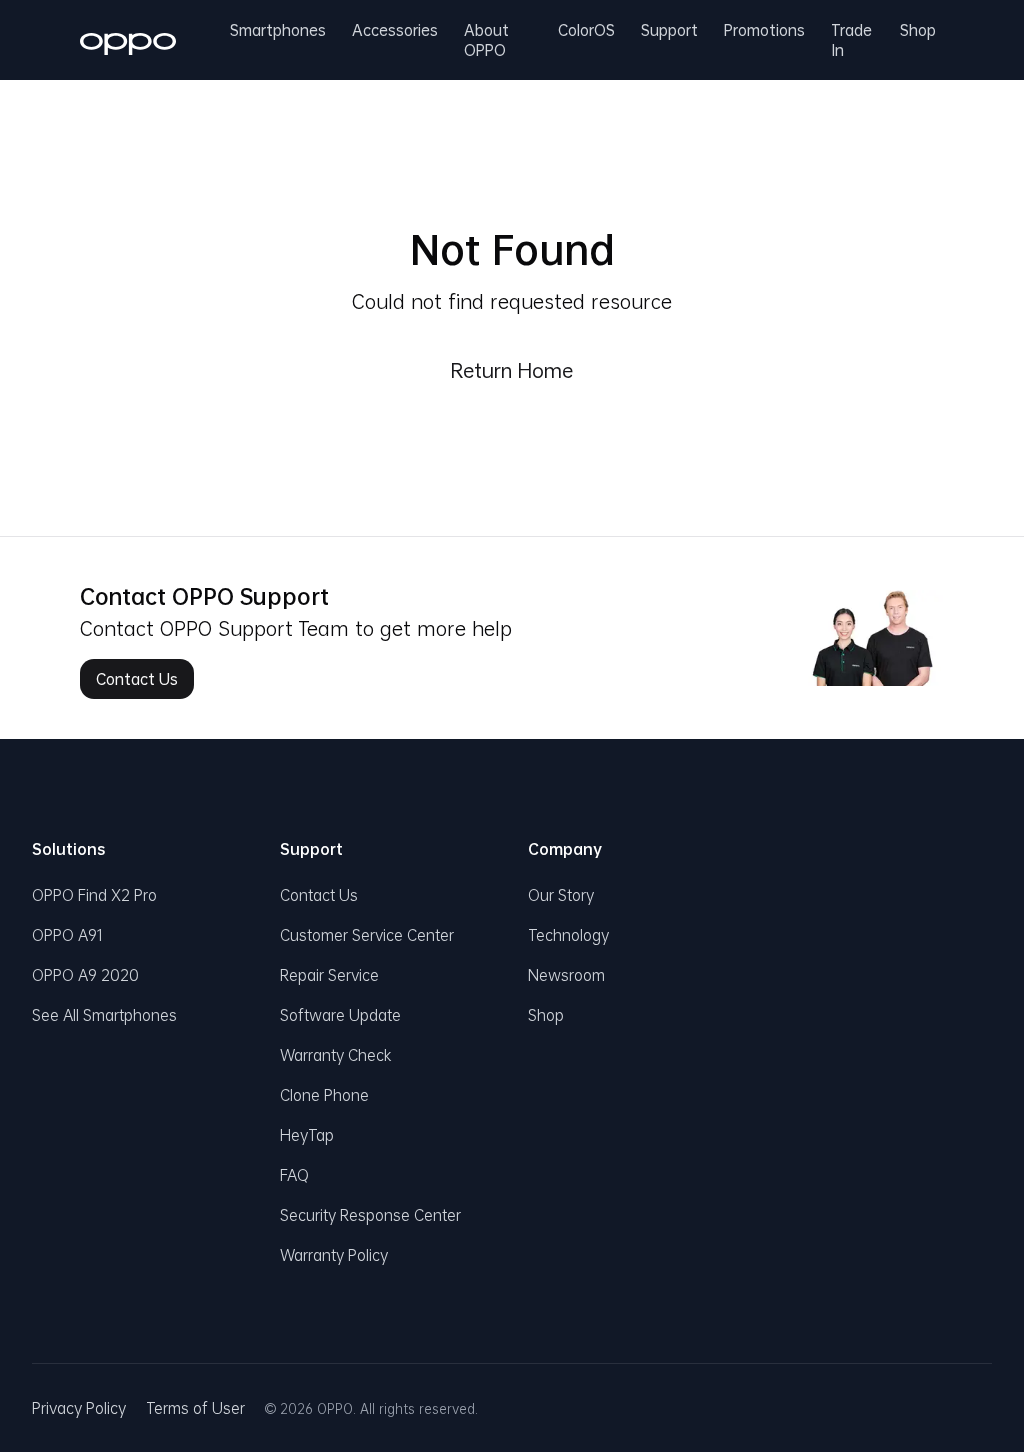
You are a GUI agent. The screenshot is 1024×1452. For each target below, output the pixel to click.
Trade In (851, 40)
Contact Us (137, 678)
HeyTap (307, 1135)
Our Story (561, 895)
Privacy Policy (79, 1408)
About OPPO (486, 40)
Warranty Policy (334, 1255)
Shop (918, 32)
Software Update (340, 1015)
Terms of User (195, 1408)
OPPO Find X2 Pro (94, 895)
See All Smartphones (104, 1015)
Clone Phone (324, 1095)
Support (669, 32)
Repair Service (329, 975)
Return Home (512, 370)
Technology (568, 935)
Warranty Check (336, 1055)
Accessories (395, 32)
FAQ (294, 1175)
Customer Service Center (367, 935)
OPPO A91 (67, 935)
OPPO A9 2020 (85, 975)
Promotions (764, 32)
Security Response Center (370, 1215)
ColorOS (586, 32)
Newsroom (566, 975)
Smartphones (278, 32)
